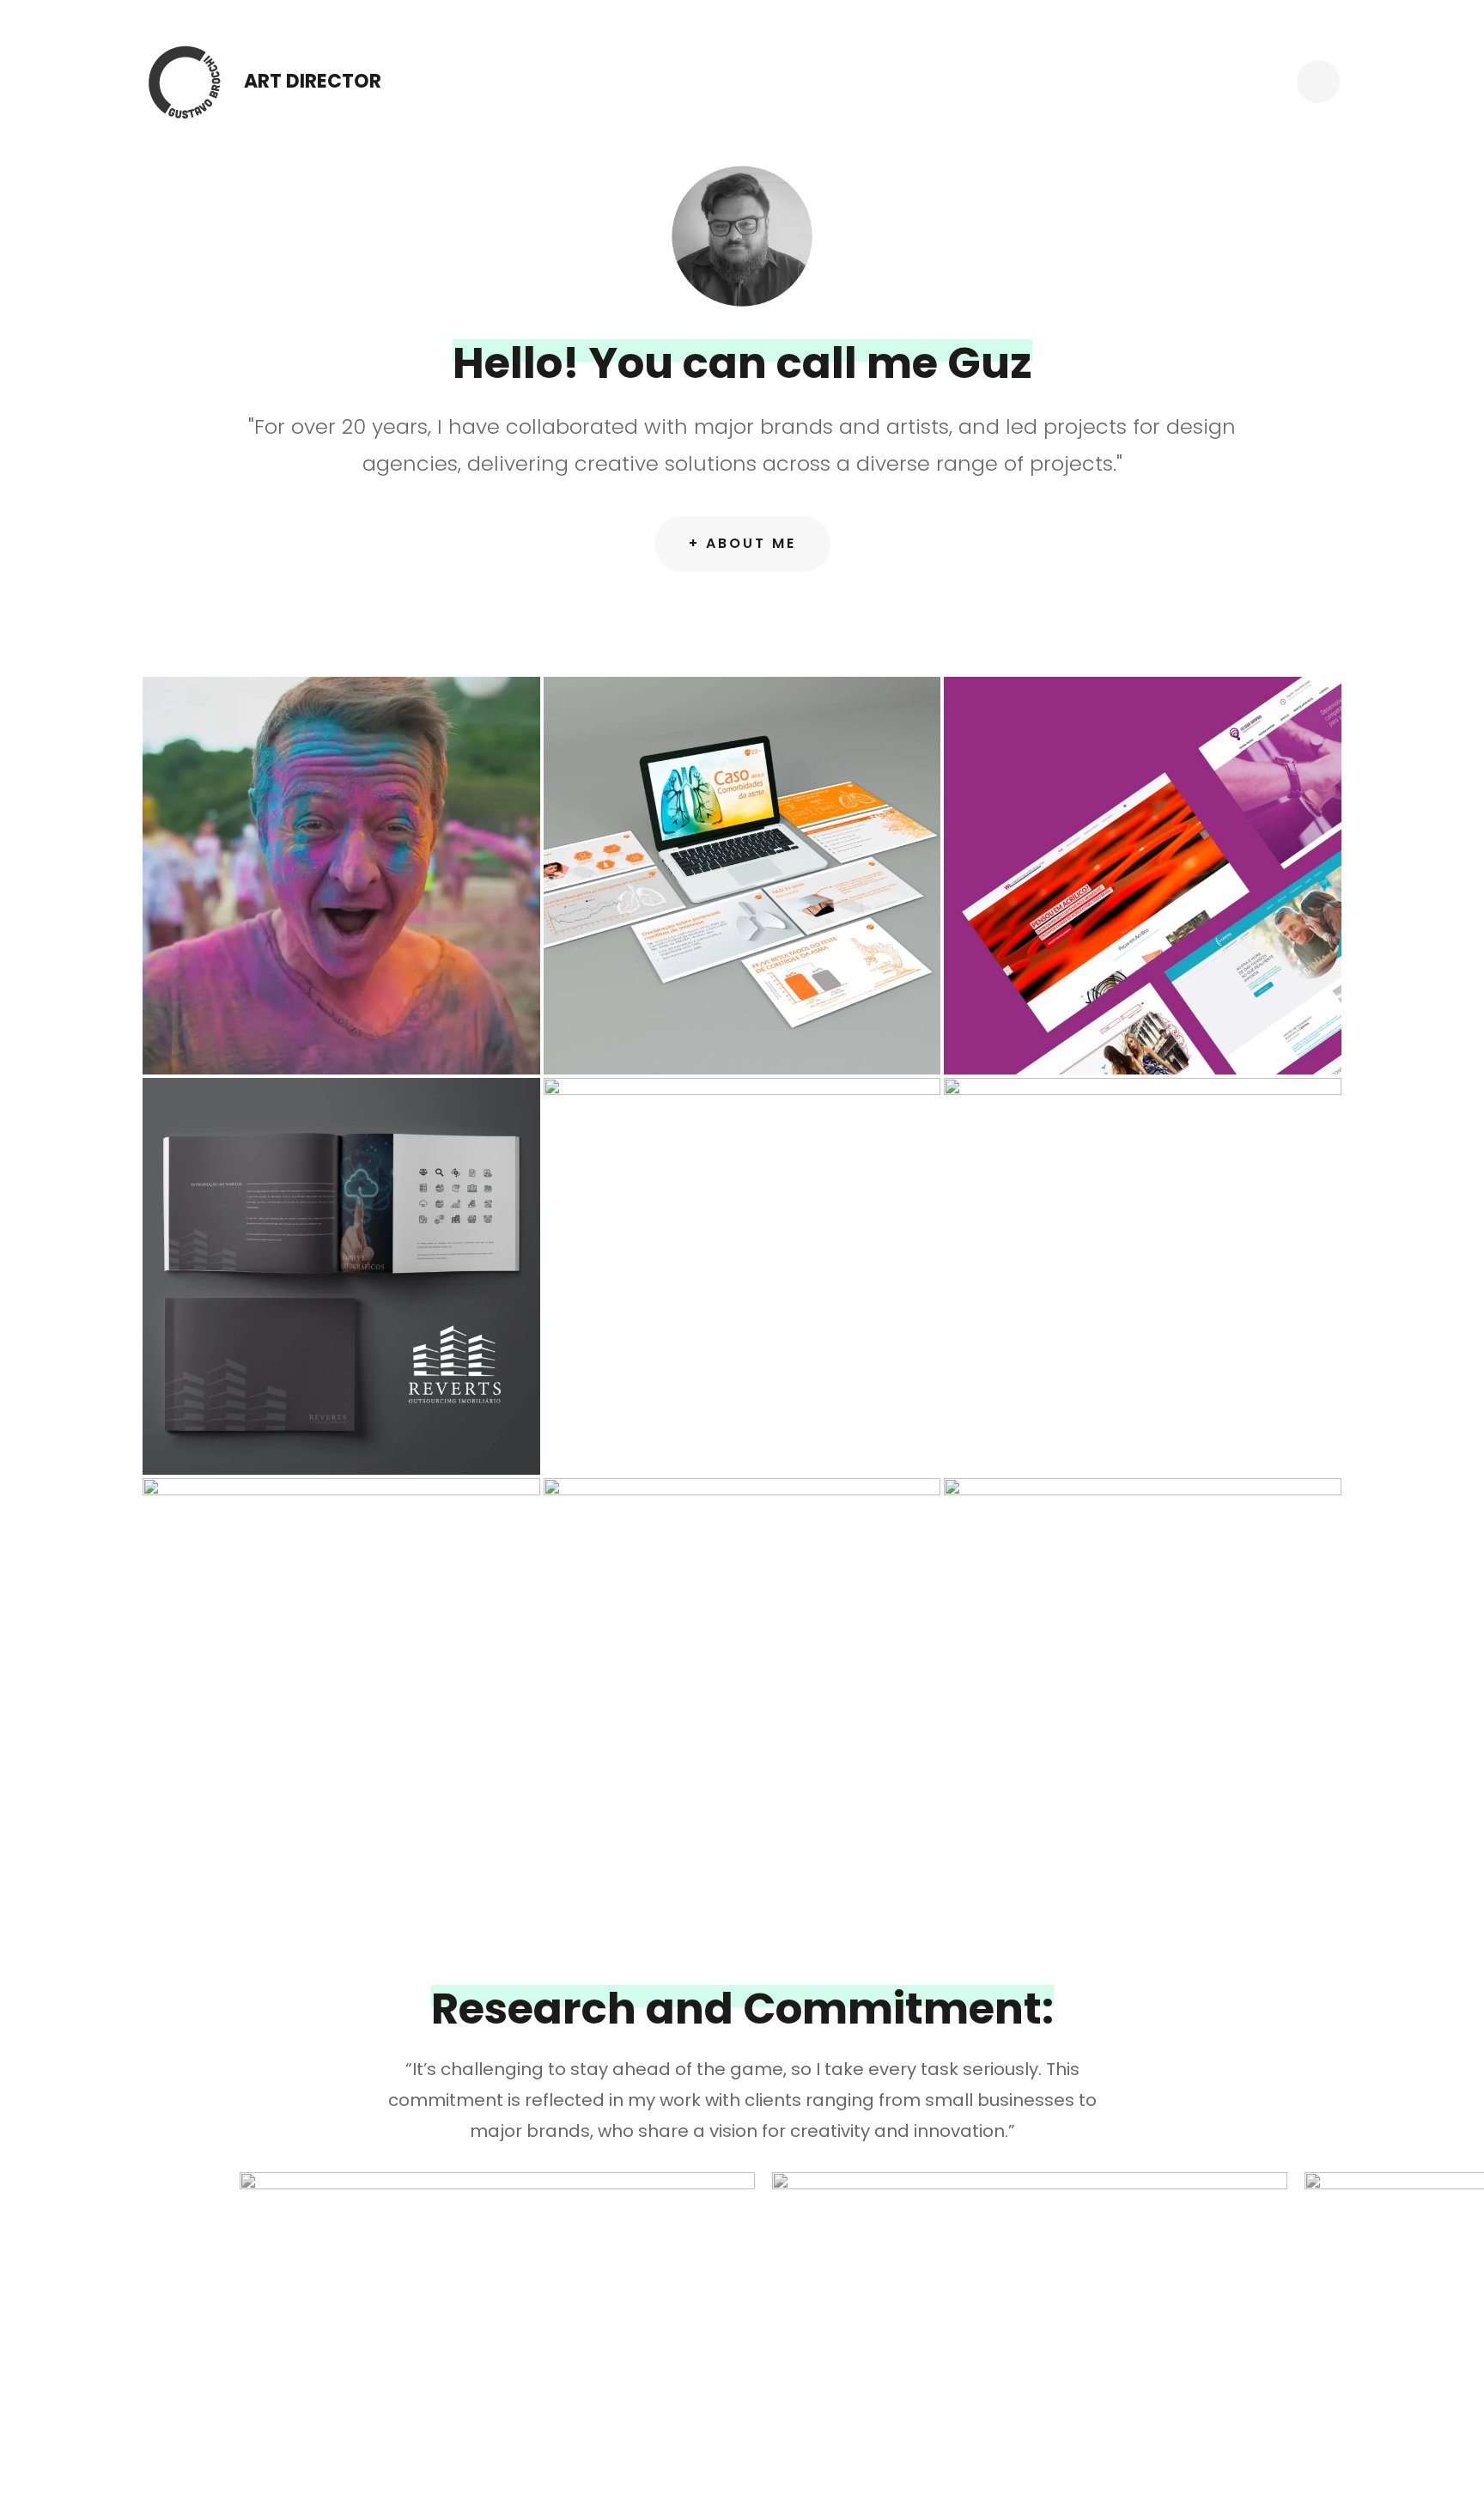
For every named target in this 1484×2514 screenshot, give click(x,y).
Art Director (313, 81)
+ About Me (742, 543)
